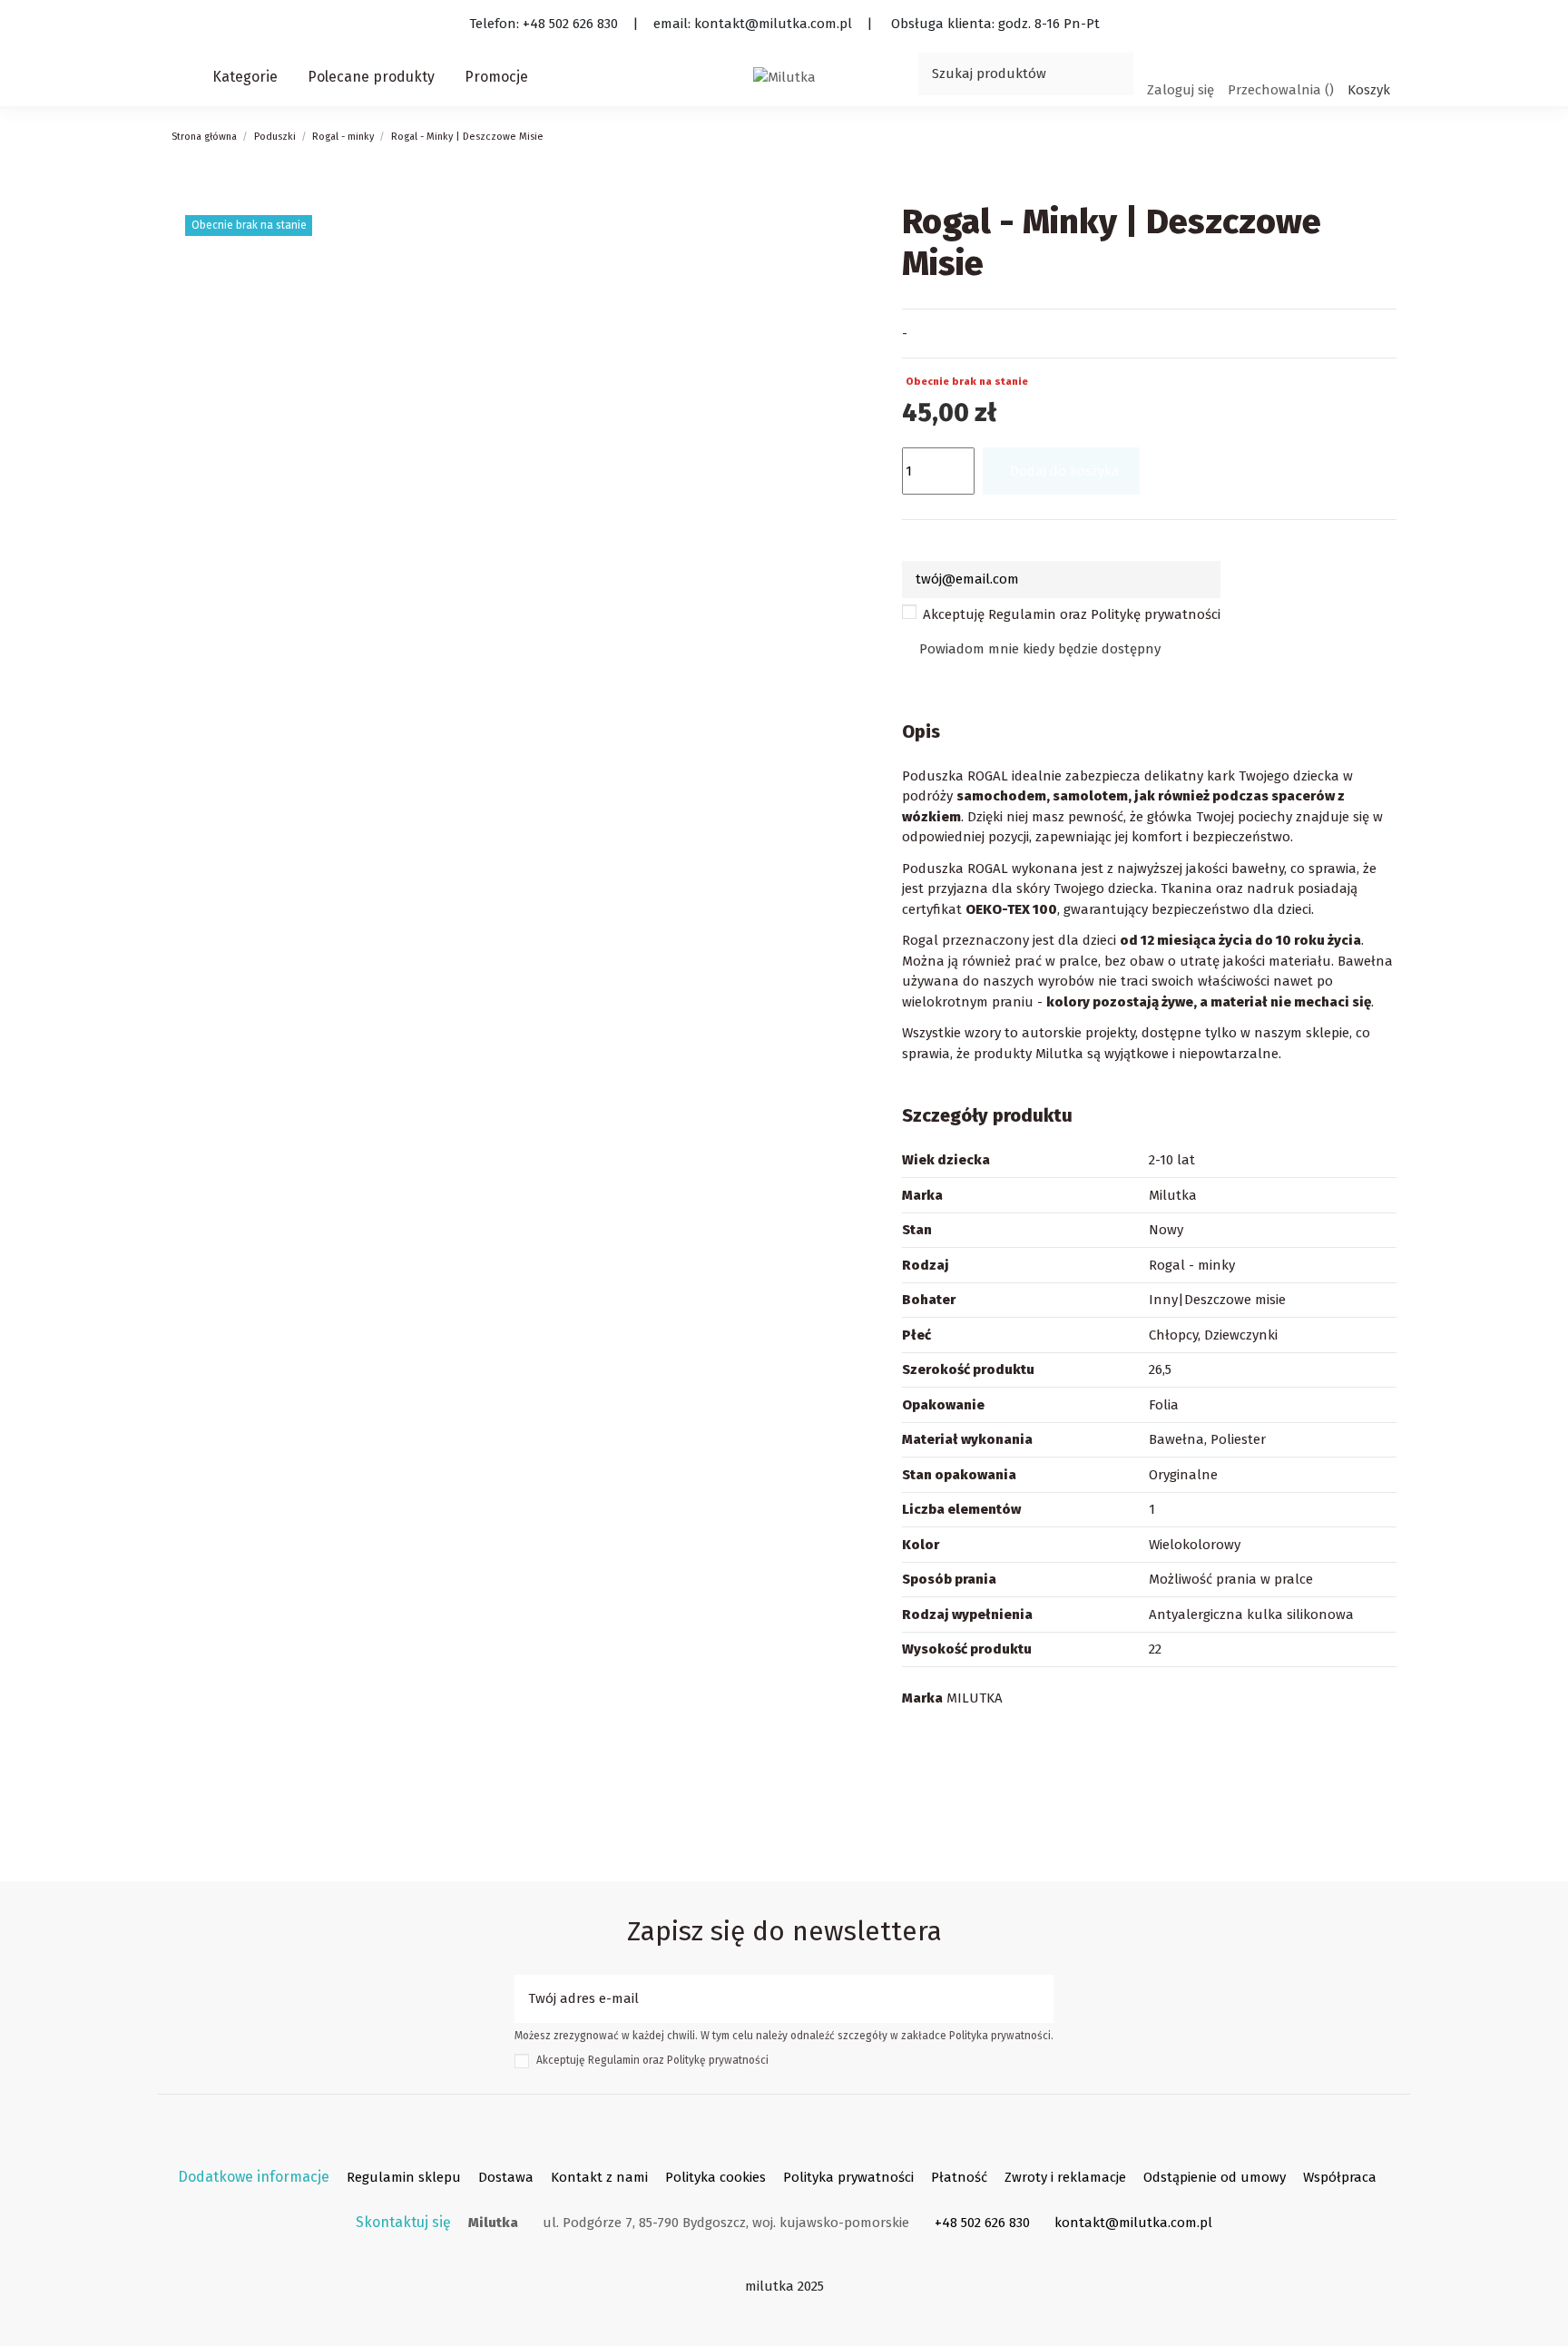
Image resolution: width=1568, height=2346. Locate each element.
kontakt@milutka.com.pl (1133, 2223)
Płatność (959, 2177)
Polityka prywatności (848, 2177)
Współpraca (1340, 2177)
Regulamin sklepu (404, 2177)
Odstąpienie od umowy (1215, 2177)
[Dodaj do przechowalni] (1168, 461)
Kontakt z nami (599, 2177)
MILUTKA (975, 1698)
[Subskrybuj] (1040, 1999)
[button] (246, 77)
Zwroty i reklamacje (1065, 2177)
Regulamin (1022, 614)
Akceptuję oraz (1072, 614)
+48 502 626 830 (982, 2223)
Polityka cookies (715, 2177)
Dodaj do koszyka (1065, 471)
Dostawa (506, 2177)
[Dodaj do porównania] (1217, 461)
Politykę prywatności (1156, 614)
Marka (922, 1698)
